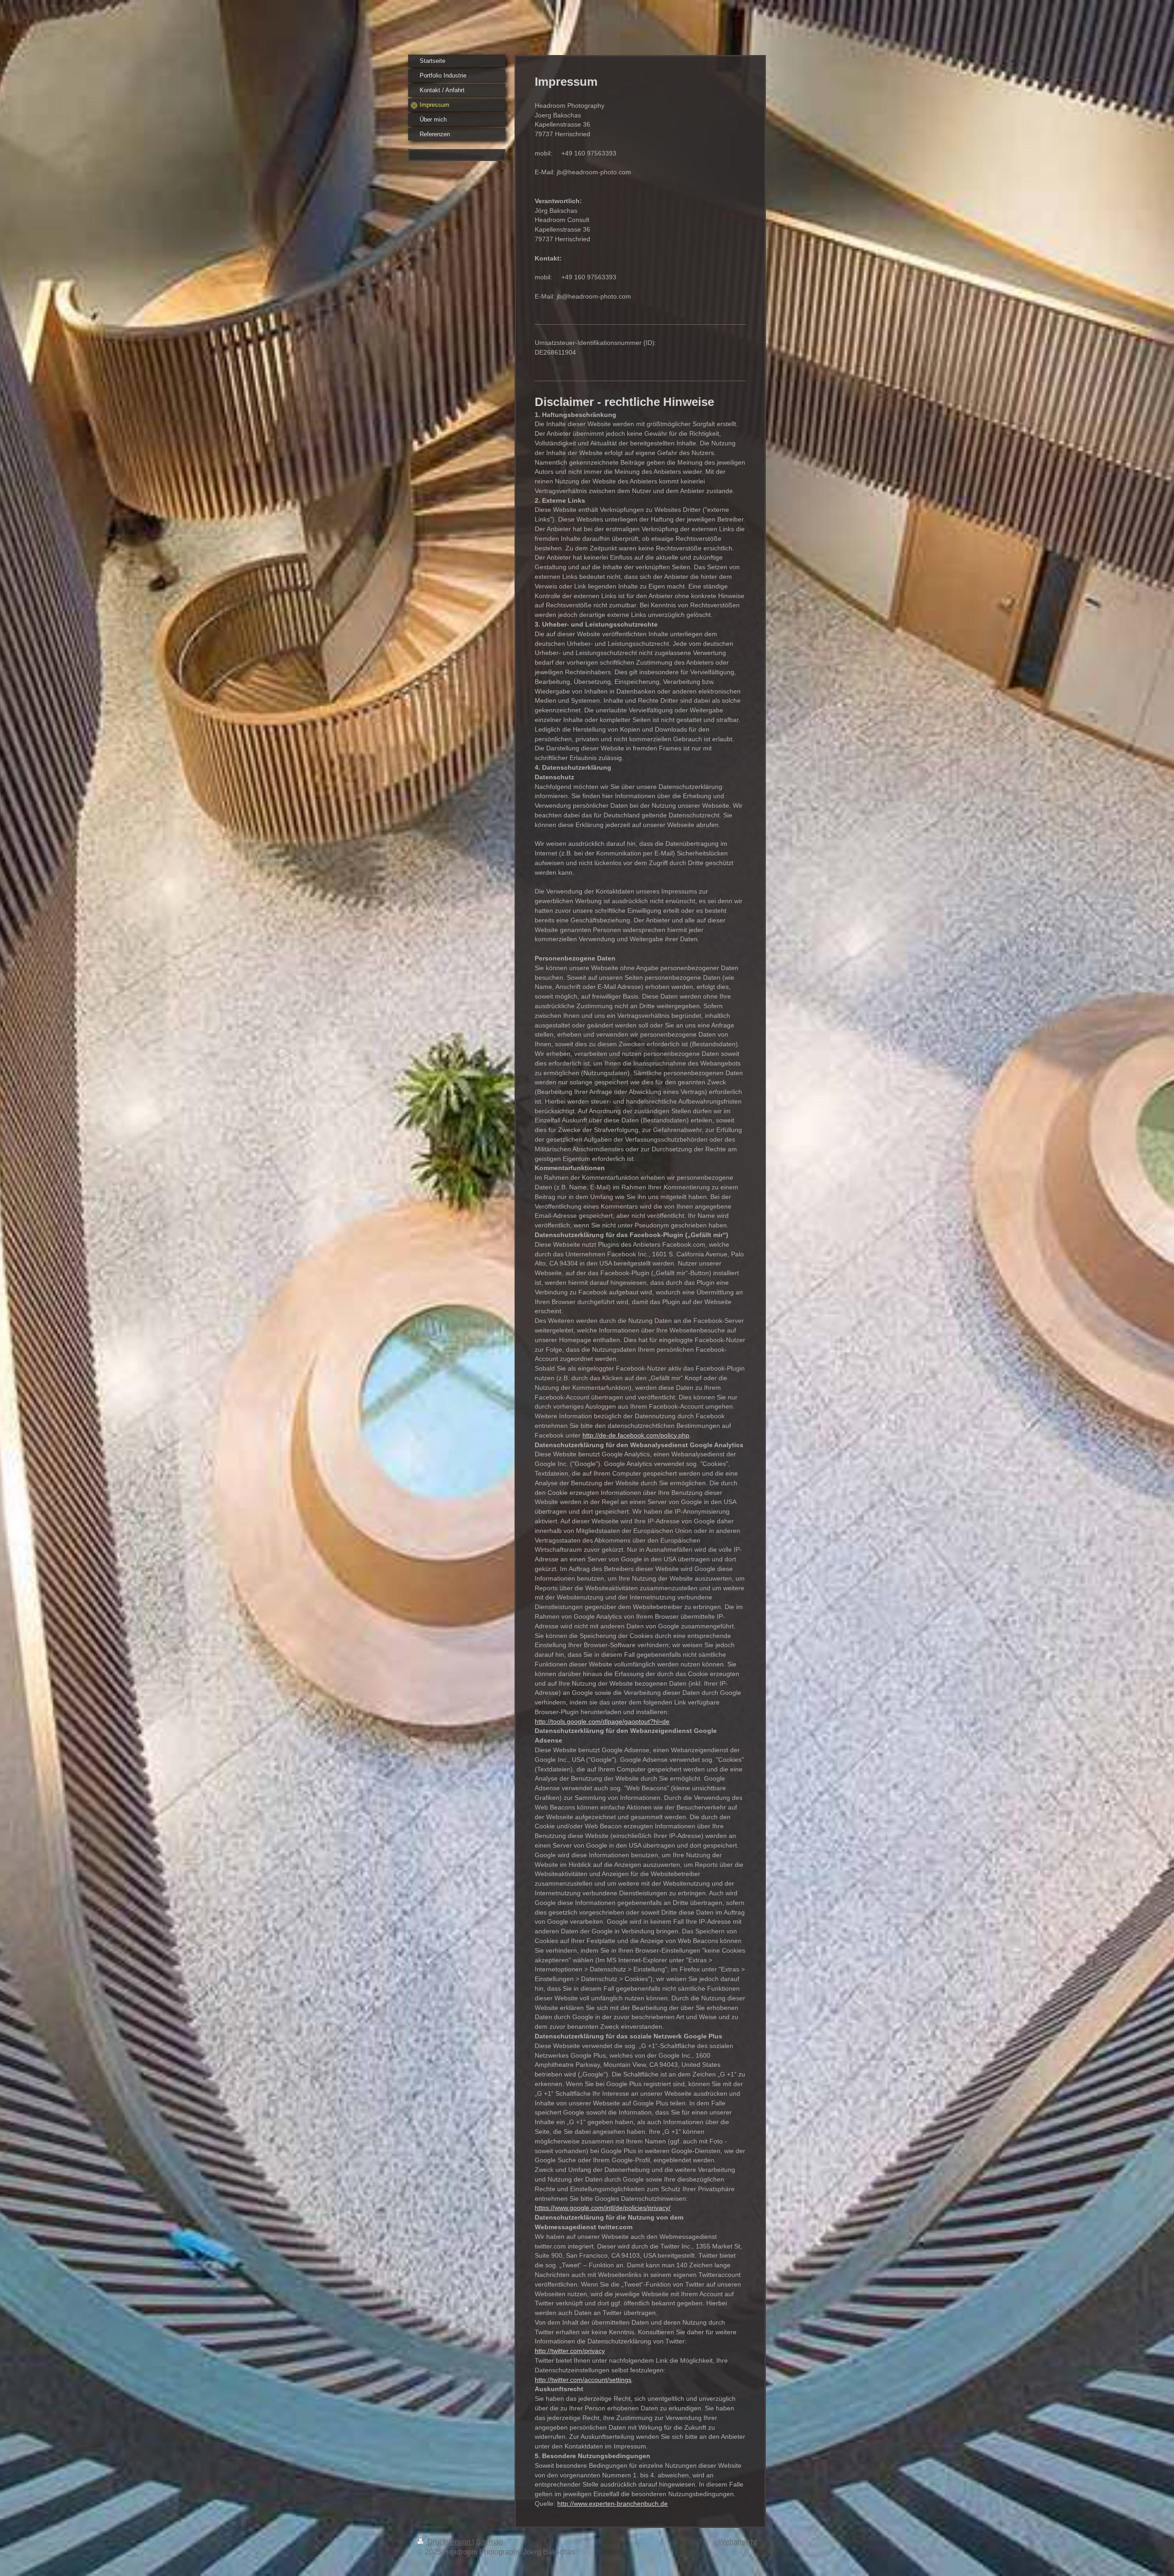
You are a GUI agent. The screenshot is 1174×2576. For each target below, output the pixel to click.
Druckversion (449, 2542)
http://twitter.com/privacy (570, 2351)
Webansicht (737, 2542)
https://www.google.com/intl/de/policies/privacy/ (603, 2208)
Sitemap (490, 2542)
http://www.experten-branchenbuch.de (612, 2504)
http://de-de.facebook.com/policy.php (636, 1435)
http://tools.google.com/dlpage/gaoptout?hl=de (602, 1721)
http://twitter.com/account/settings (583, 2380)
